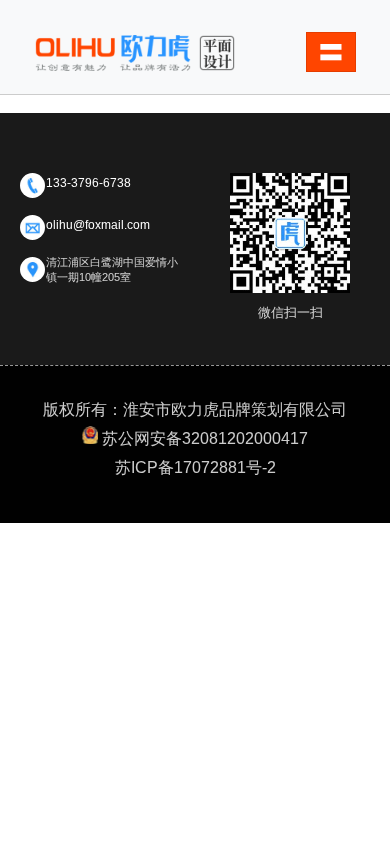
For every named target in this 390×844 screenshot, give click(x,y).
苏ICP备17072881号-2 (195, 467)
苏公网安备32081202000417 (205, 438)
